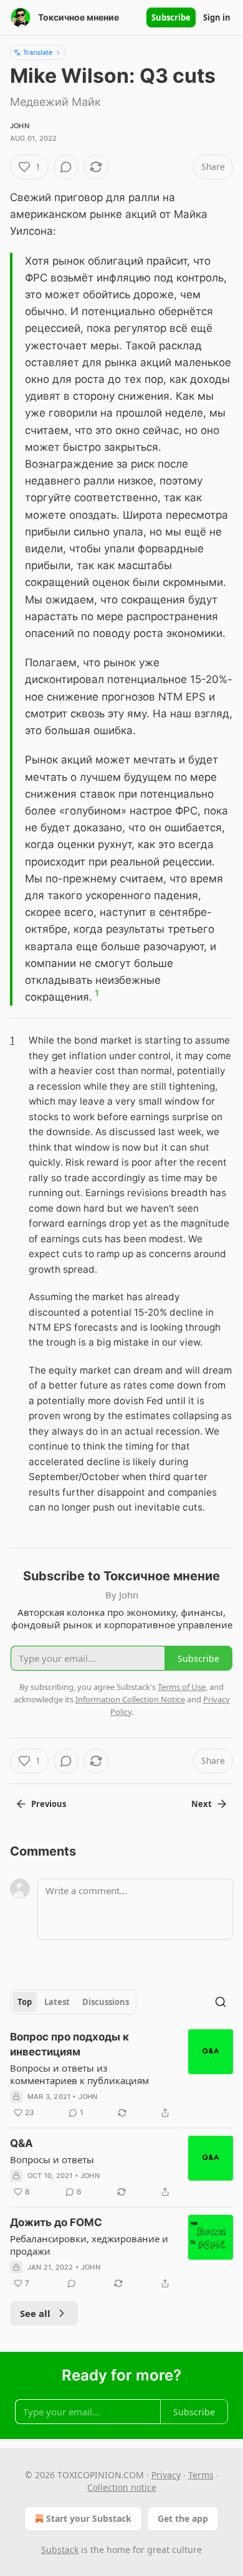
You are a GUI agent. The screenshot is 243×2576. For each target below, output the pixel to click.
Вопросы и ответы (52, 2159)
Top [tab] (25, 2002)
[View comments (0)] (66, 167)
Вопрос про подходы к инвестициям (69, 2044)
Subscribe (171, 17)
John (20, 126)
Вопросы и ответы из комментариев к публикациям (79, 2074)
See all (35, 2313)
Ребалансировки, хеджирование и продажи (89, 2245)
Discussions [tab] (106, 2002)
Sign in (217, 17)
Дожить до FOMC (56, 2222)
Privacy (166, 2475)
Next (202, 1804)
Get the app (183, 2518)
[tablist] (73, 2002)
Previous (49, 1804)
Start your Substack (89, 2518)
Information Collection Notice (130, 1699)
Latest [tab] (57, 2002)
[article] (121, 2075)
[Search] (221, 2002)
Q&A (21, 2143)
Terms (201, 2475)
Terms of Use (182, 1687)
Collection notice (122, 2487)
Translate (38, 52)
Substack (60, 2550)
